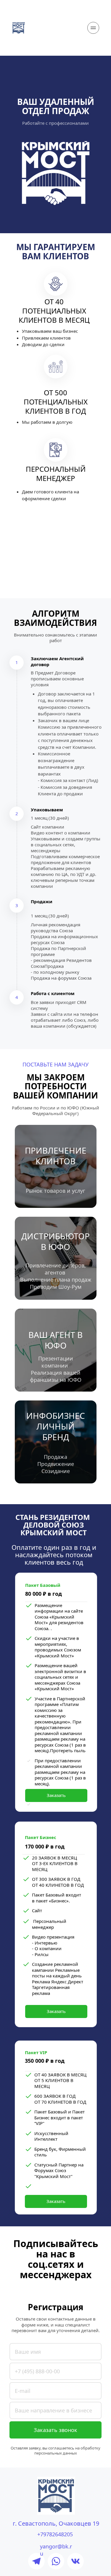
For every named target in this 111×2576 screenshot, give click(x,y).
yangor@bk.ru (56, 2546)
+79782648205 (55, 2534)
